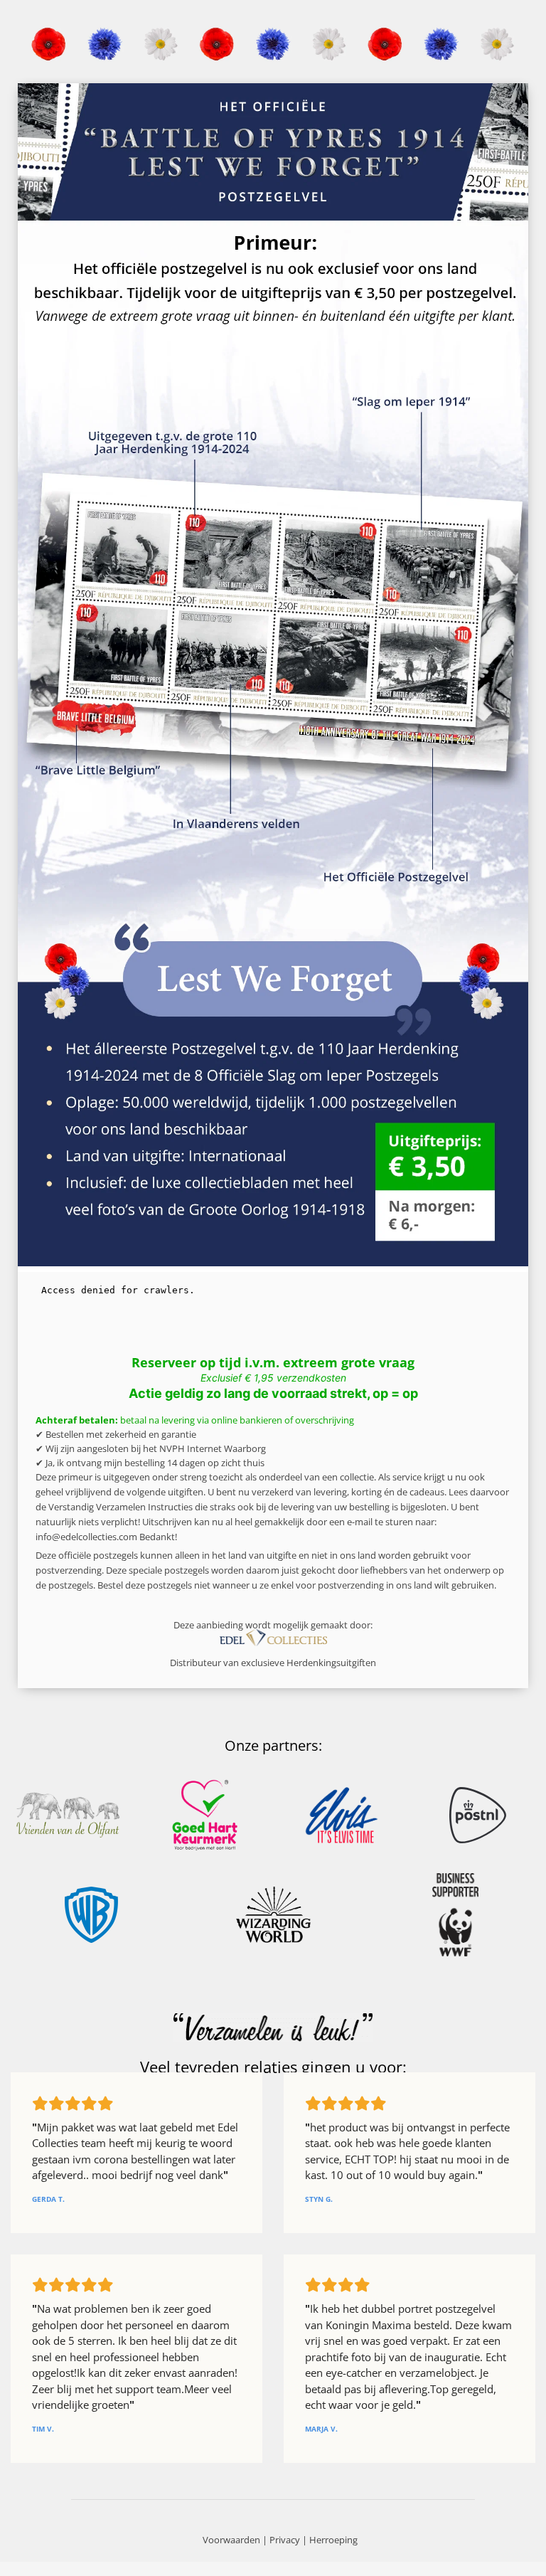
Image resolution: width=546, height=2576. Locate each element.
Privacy (285, 2540)
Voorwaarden (231, 2540)
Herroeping (333, 2540)
